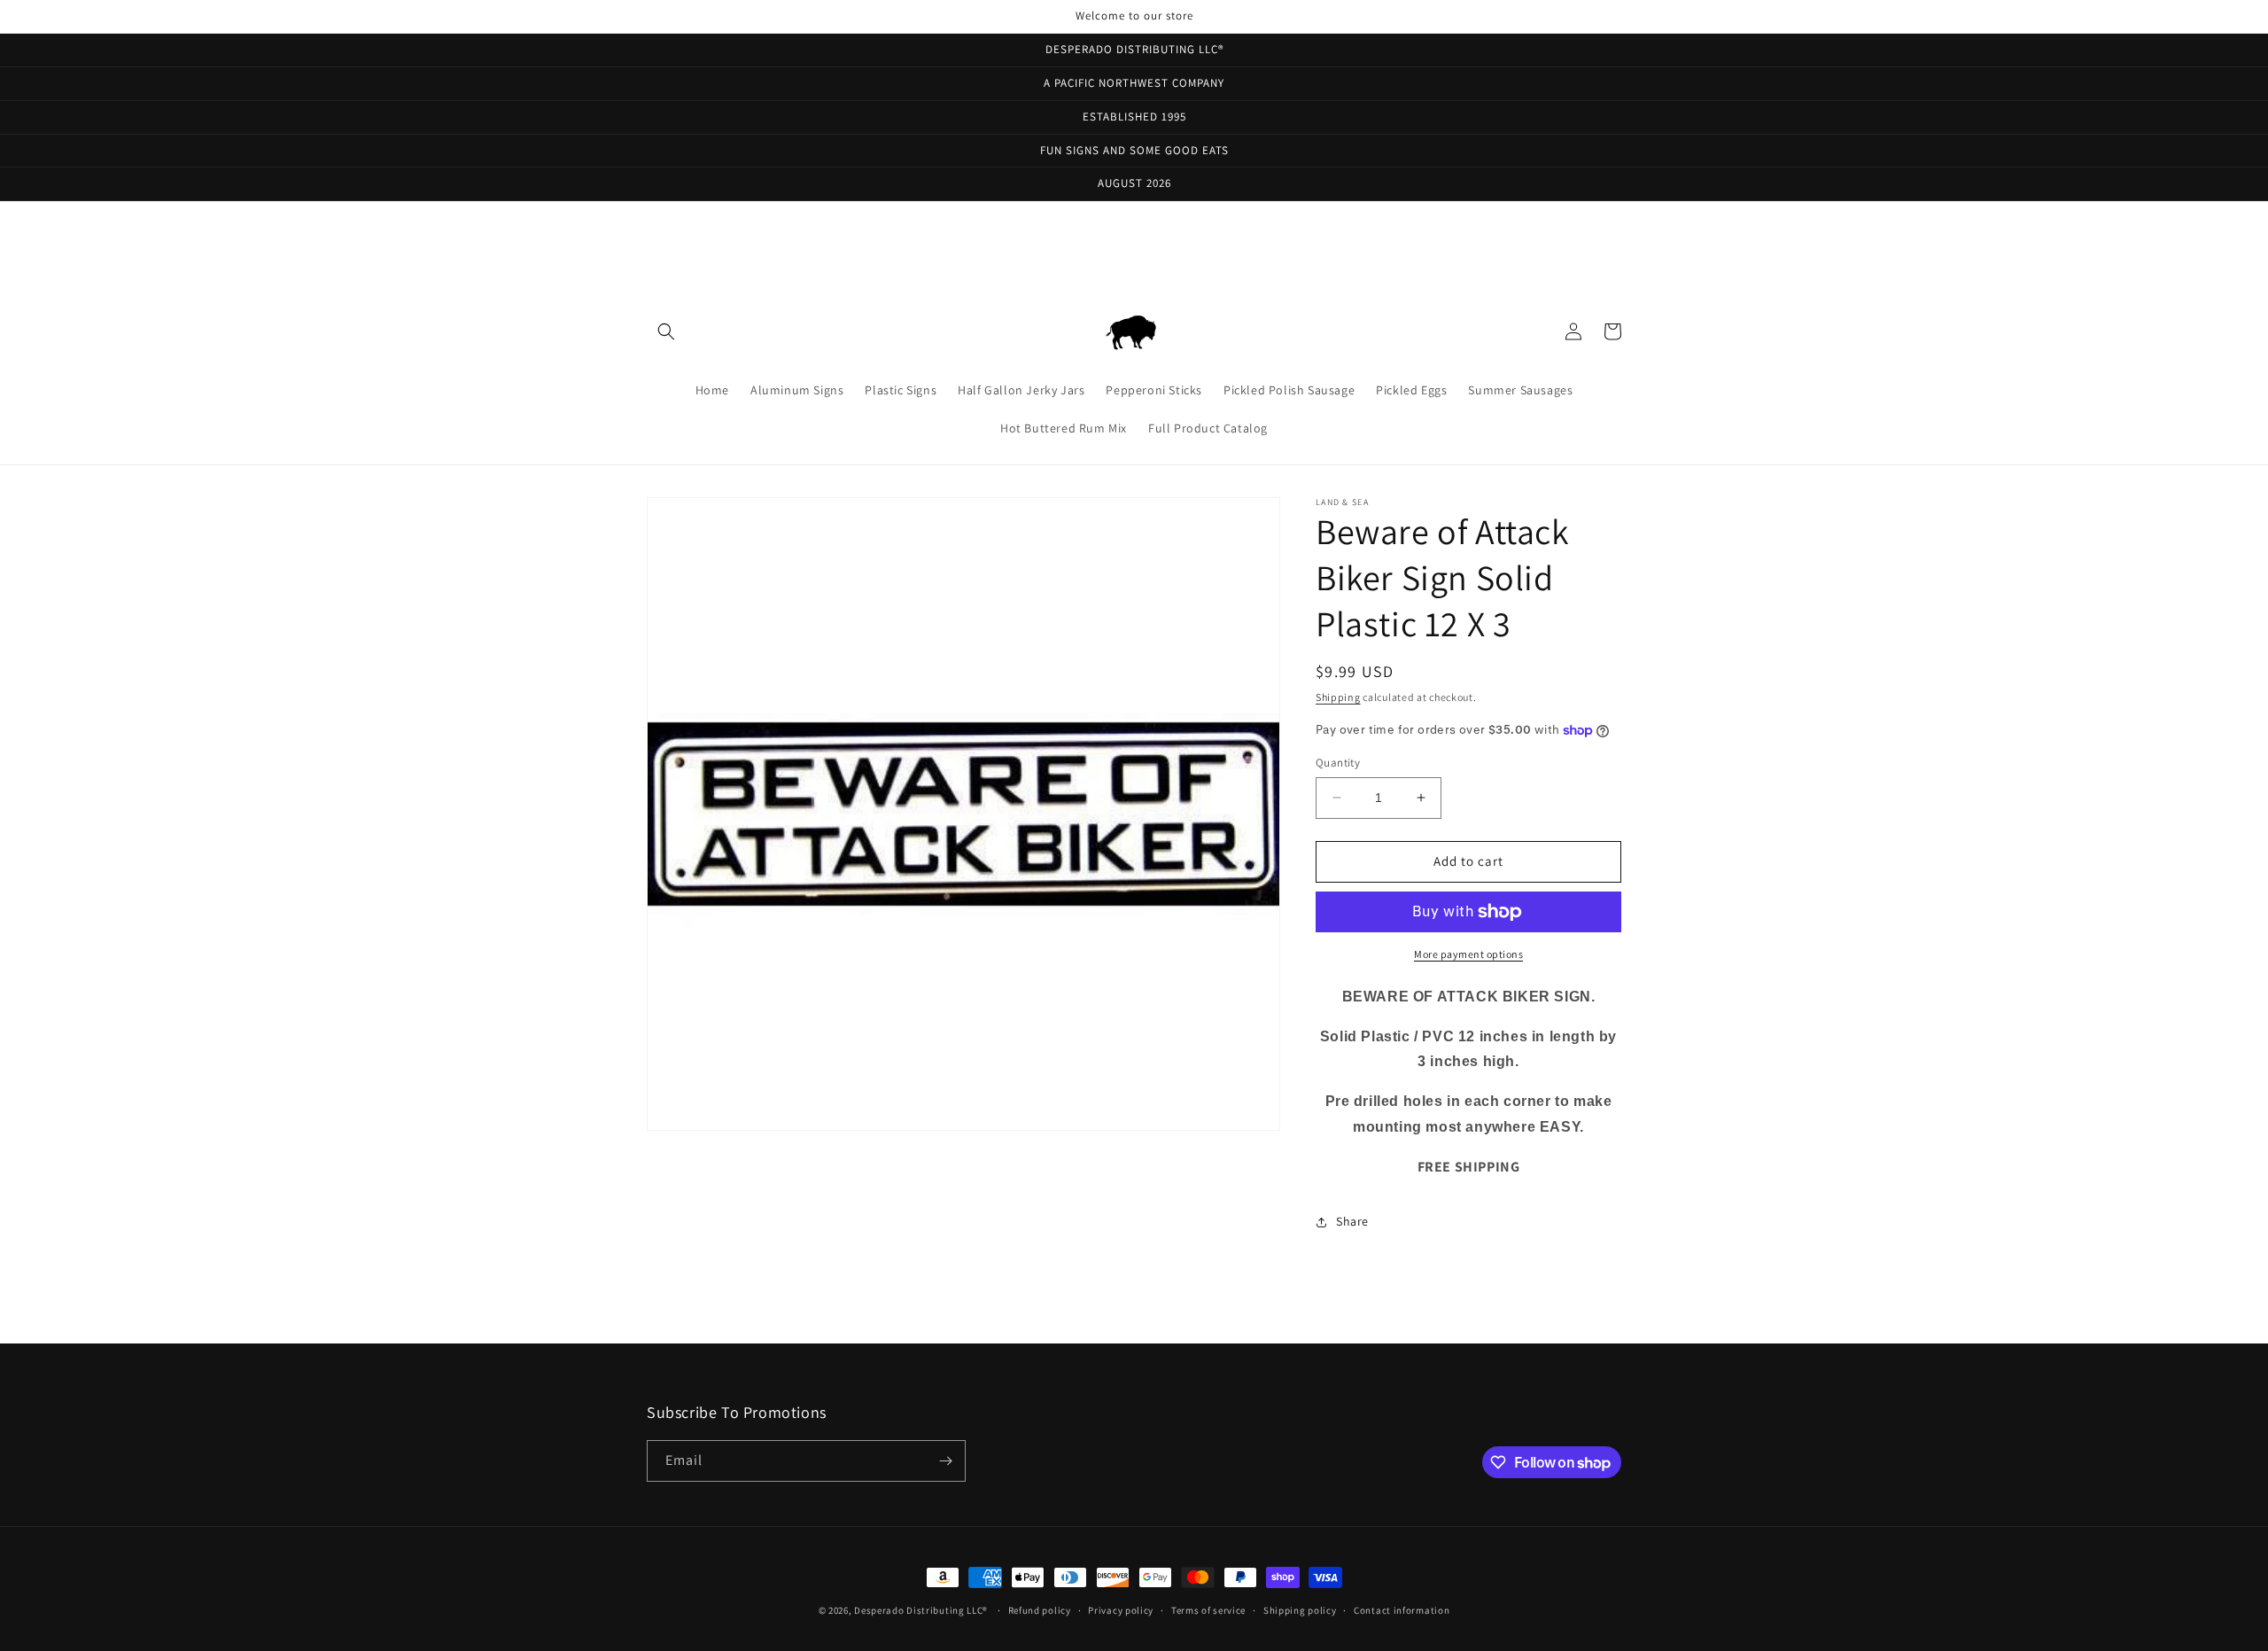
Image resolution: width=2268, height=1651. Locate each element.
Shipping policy (1300, 1610)
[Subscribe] (945, 1461)
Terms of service (1208, 1610)
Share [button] (1352, 1221)
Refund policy (1040, 1610)
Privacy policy (1121, 1610)
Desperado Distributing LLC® (921, 1610)
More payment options (1468, 954)
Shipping (1338, 697)
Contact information (1402, 1610)
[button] (666, 331)
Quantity (1338, 763)
